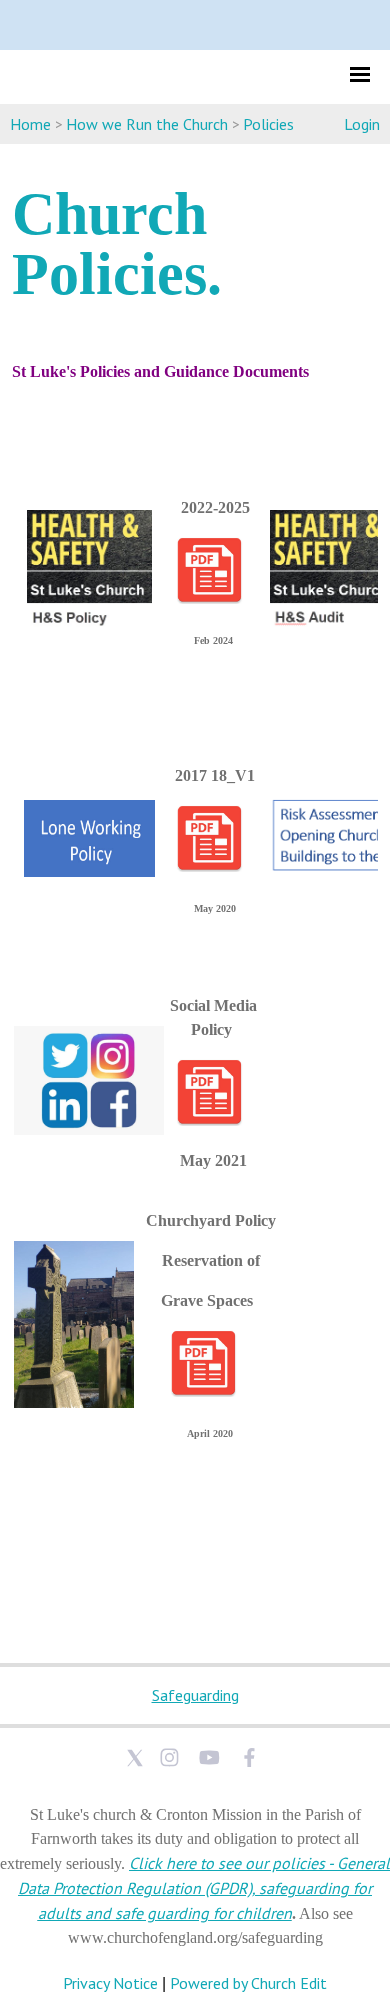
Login (362, 124)
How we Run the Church (147, 124)
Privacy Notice (110, 1983)
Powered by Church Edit (248, 1983)
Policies (268, 124)
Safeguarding (195, 1695)
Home (30, 124)
